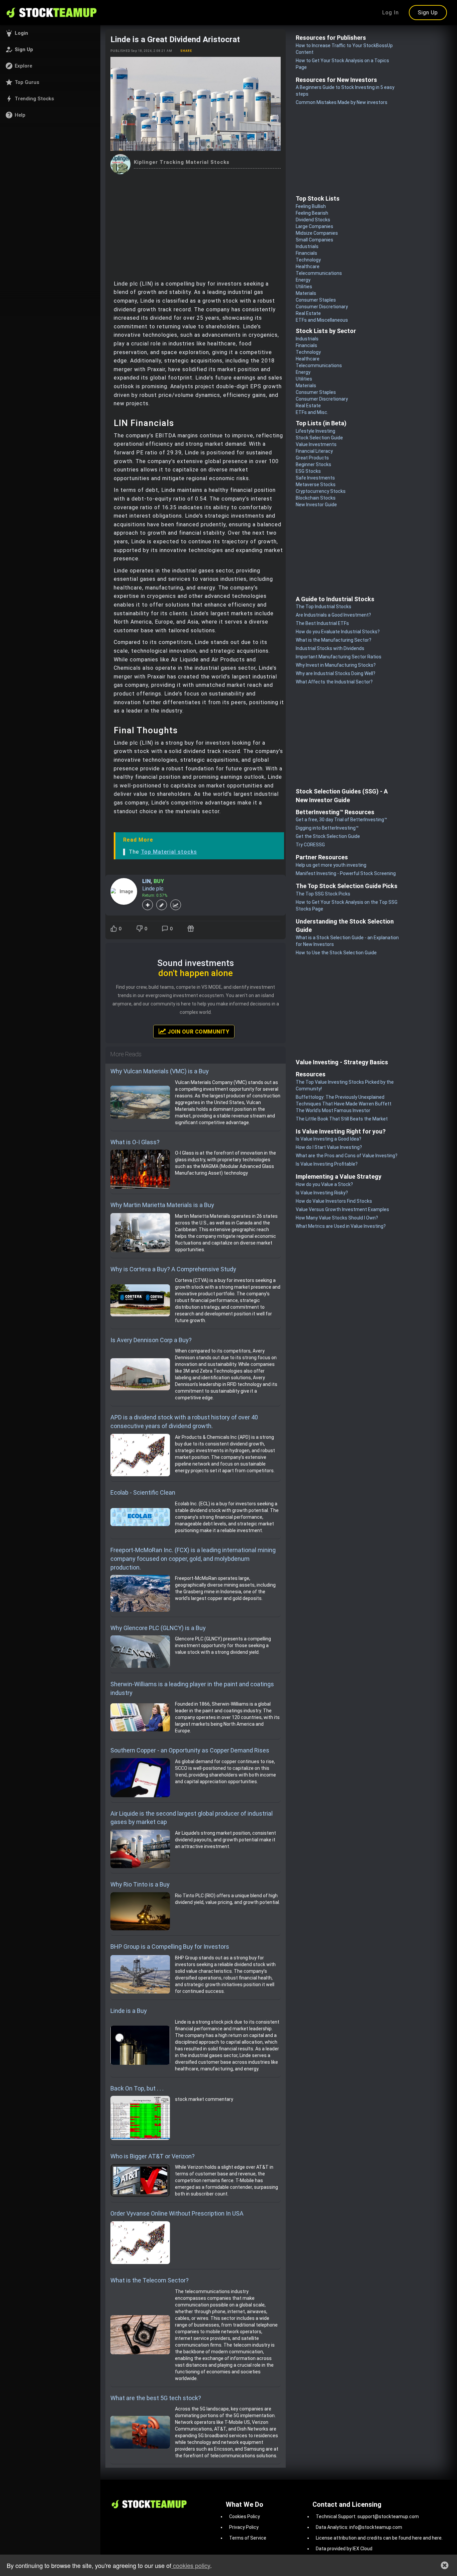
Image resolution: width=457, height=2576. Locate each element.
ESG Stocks (308, 471)
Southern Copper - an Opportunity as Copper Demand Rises (190, 1750)
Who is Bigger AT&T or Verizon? (153, 2156)
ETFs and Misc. (312, 412)
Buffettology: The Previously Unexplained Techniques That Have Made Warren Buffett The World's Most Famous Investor (344, 1104)
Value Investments (316, 444)
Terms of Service (248, 2538)
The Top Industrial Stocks (324, 607)
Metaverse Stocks (316, 485)
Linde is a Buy (129, 2011)
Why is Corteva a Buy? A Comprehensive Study (173, 1269)
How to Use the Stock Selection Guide (336, 953)
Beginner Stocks (313, 464)
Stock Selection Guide (319, 438)
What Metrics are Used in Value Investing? (341, 1226)
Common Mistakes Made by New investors (342, 102)
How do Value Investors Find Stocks (334, 1201)
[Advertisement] (196, 224)
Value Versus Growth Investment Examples (342, 1209)
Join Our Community (198, 1032)
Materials (306, 293)
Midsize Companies (317, 233)
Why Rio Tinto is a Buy (140, 1884)
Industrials (307, 246)
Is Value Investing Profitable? (327, 1164)
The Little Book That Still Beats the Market (342, 1119)
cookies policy (191, 2565)
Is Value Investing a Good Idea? (329, 1139)
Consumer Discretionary (322, 307)
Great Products (312, 458)
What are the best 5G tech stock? (156, 2398)
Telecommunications (319, 273)
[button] (50, 33)
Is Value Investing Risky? (322, 1193)
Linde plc (153, 889)
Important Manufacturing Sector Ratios (339, 657)
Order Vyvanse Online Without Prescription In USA (177, 2213)
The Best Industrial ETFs (322, 623)
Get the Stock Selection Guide (328, 836)
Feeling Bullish (311, 206)
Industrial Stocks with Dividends (330, 648)
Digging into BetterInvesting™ (327, 828)
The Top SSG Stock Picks (323, 894)
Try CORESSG (310, 845)
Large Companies (314, 226)
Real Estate (308, 313)
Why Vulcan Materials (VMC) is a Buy (160, 1071)
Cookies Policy (245, 2516)
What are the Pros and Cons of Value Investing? (347, 1156)
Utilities (304, 287)
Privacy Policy (244, 2527)
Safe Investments (315, 478)
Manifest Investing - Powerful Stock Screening (346, 873)
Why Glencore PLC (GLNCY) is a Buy (158, 1628)
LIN (146, 881)
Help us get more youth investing (331, 865)
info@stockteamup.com (376, 2527)
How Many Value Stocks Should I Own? (337, 1218)
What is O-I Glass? (135, 1142)
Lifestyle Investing (315, 431)
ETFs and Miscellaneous (322, 320)
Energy (303, 280)
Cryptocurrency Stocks (321, 491)
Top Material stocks (169, 852)
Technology (308, 260)
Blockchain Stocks (316, 498)
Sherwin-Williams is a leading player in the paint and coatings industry (192, 1688)
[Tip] (192, 929)
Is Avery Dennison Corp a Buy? (151, 1340)
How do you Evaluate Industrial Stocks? (338, 632)
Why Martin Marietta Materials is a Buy (162, 1205)
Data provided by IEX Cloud (344, 2549)
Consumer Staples (316, 300)
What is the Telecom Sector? (150, 2280)
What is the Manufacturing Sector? (334, 640)
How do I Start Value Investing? (329, 1147)
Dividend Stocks (313, 220)
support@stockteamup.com (388, 2516)
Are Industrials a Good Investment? (333, 615)
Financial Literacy (314, 451)
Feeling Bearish (312, 213)
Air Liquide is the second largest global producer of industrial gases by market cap (192, 1818)
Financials (306, 253)
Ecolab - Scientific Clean (143, 1492)
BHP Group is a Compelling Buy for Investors (170, 1947)
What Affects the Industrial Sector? (334, 682)
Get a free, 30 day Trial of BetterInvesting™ (341, 820)
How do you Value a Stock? (324, 1184)
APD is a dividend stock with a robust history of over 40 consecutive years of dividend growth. (184, 1422)
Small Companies (314, 240)
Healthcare (308, 266)
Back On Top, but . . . (137, 2088)
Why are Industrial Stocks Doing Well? (336, 673)
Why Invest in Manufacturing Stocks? (336, 665)
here (417, 2538)
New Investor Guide (316, 505)
